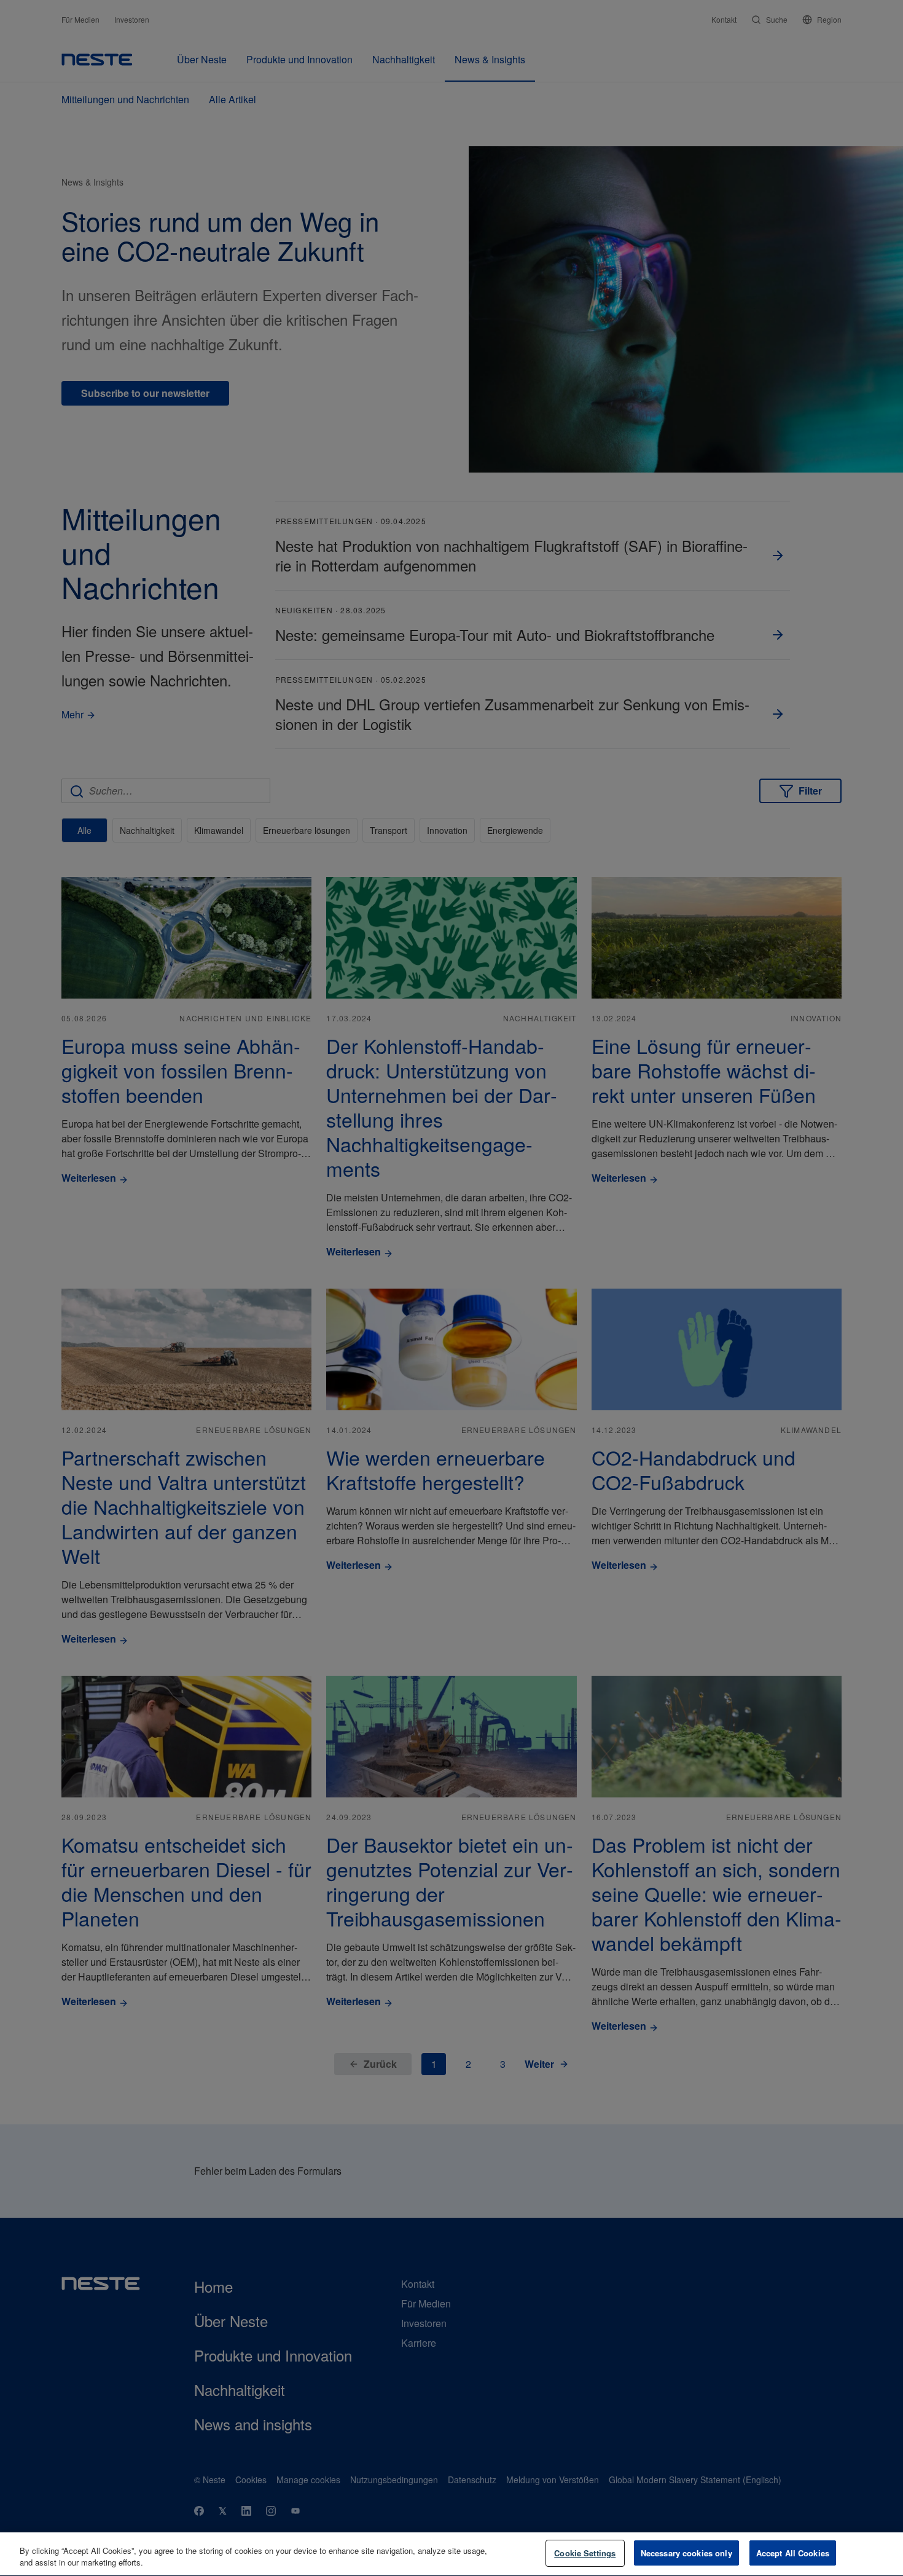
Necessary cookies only (686, 2553)
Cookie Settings (585, 2553)
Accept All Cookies (793, 2553)
